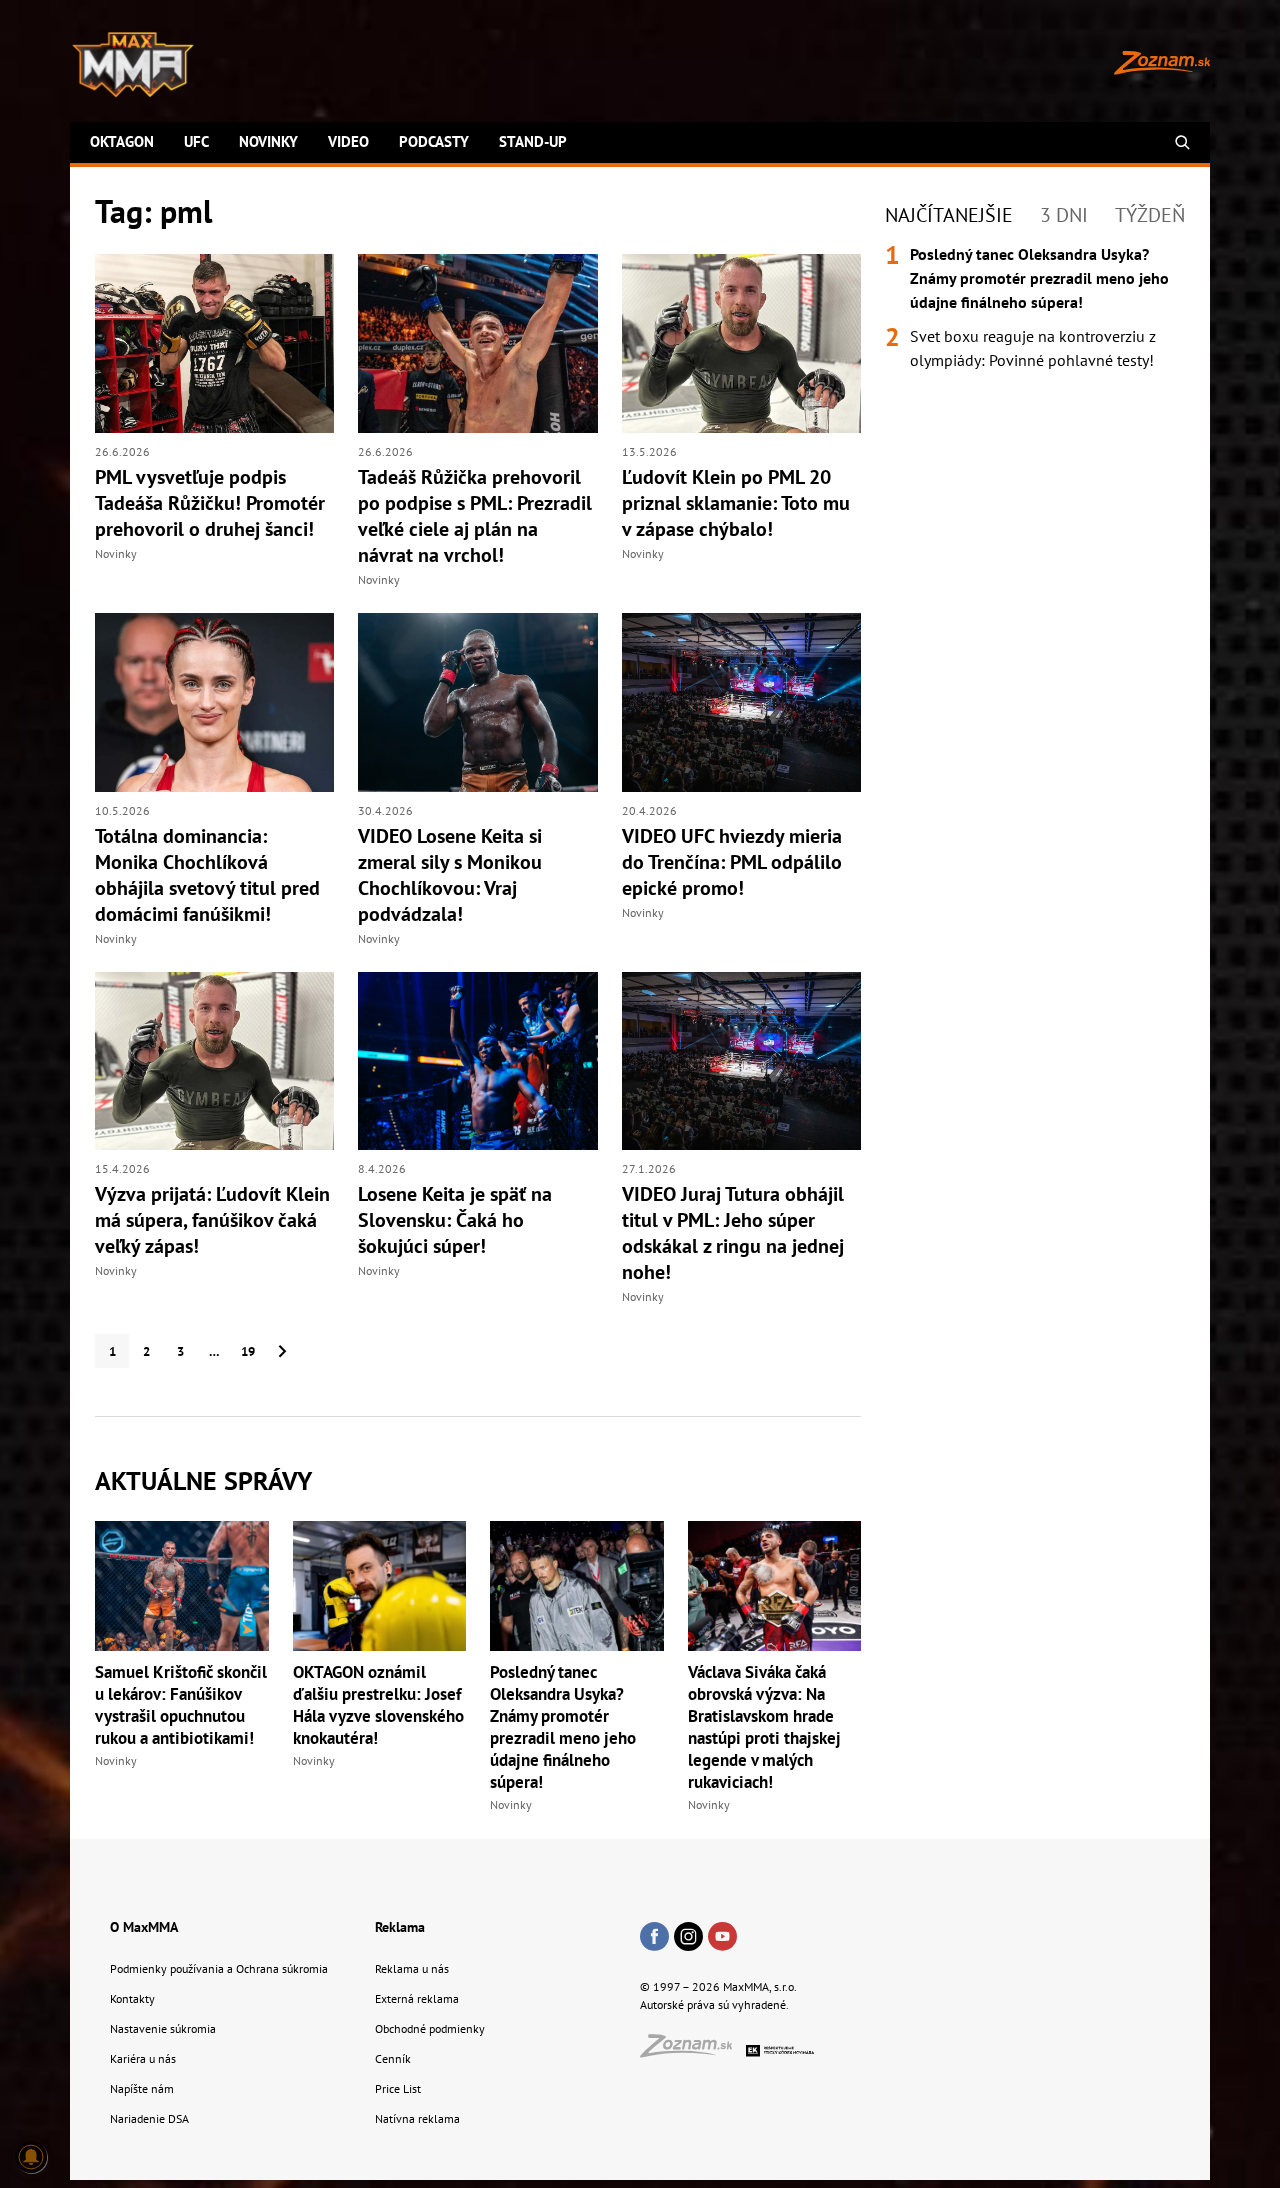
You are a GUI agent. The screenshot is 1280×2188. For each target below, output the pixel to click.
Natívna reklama (417, 2118)
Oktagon (122, 141)
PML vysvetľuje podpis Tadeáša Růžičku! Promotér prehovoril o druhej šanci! (210, 503)
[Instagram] (688, 1938)
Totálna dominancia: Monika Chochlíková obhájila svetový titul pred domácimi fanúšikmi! (207, 875)
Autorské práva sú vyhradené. (714, 2004)
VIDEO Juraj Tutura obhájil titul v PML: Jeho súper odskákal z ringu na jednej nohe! (733, 1233)
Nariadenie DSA (149, 2118)
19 (248, 1351)
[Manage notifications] (31, 2157)
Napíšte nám (142, 2088)
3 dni (1064, 215)
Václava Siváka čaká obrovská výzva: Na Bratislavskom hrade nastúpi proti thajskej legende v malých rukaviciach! (764, 1727)
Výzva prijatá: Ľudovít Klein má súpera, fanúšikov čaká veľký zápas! (212, 1220)
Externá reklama (417, 1998)
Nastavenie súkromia (163, 2028)
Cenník (393, 2058)
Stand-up (533, 141)
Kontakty (132, 1998)
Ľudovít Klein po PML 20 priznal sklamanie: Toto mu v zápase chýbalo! (736, 503)
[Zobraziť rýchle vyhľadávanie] (1182, 142)
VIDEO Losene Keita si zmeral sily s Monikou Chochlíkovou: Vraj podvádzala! (450, 875)
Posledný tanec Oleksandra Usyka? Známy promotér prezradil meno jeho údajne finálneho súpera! (563, 1727)
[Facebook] (654, 1938)
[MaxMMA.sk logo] (133, 65)
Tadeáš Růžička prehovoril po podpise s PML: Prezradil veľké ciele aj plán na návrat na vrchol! (475, 516)
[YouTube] (722, 1938)
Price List (398, 2088)
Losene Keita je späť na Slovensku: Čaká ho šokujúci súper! (455, 1220)
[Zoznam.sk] (693, 2051)
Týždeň (1150, 215)
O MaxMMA (144, 1927)
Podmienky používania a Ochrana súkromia (219, 1968)
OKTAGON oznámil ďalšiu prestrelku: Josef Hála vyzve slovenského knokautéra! (378, 1705)
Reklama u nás (412, 1968)
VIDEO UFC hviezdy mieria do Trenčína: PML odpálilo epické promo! (732, 862)
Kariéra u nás (143, 2058)
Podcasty (434, 141)
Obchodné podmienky (430, 2028)
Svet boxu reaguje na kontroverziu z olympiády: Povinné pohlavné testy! (1033, 348)
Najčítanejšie (949, 215)
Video (348, 141)
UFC (196, 141)
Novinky (268, 141)
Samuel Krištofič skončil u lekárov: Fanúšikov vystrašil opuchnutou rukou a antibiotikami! (181, 1705)
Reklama (400, 1927)
